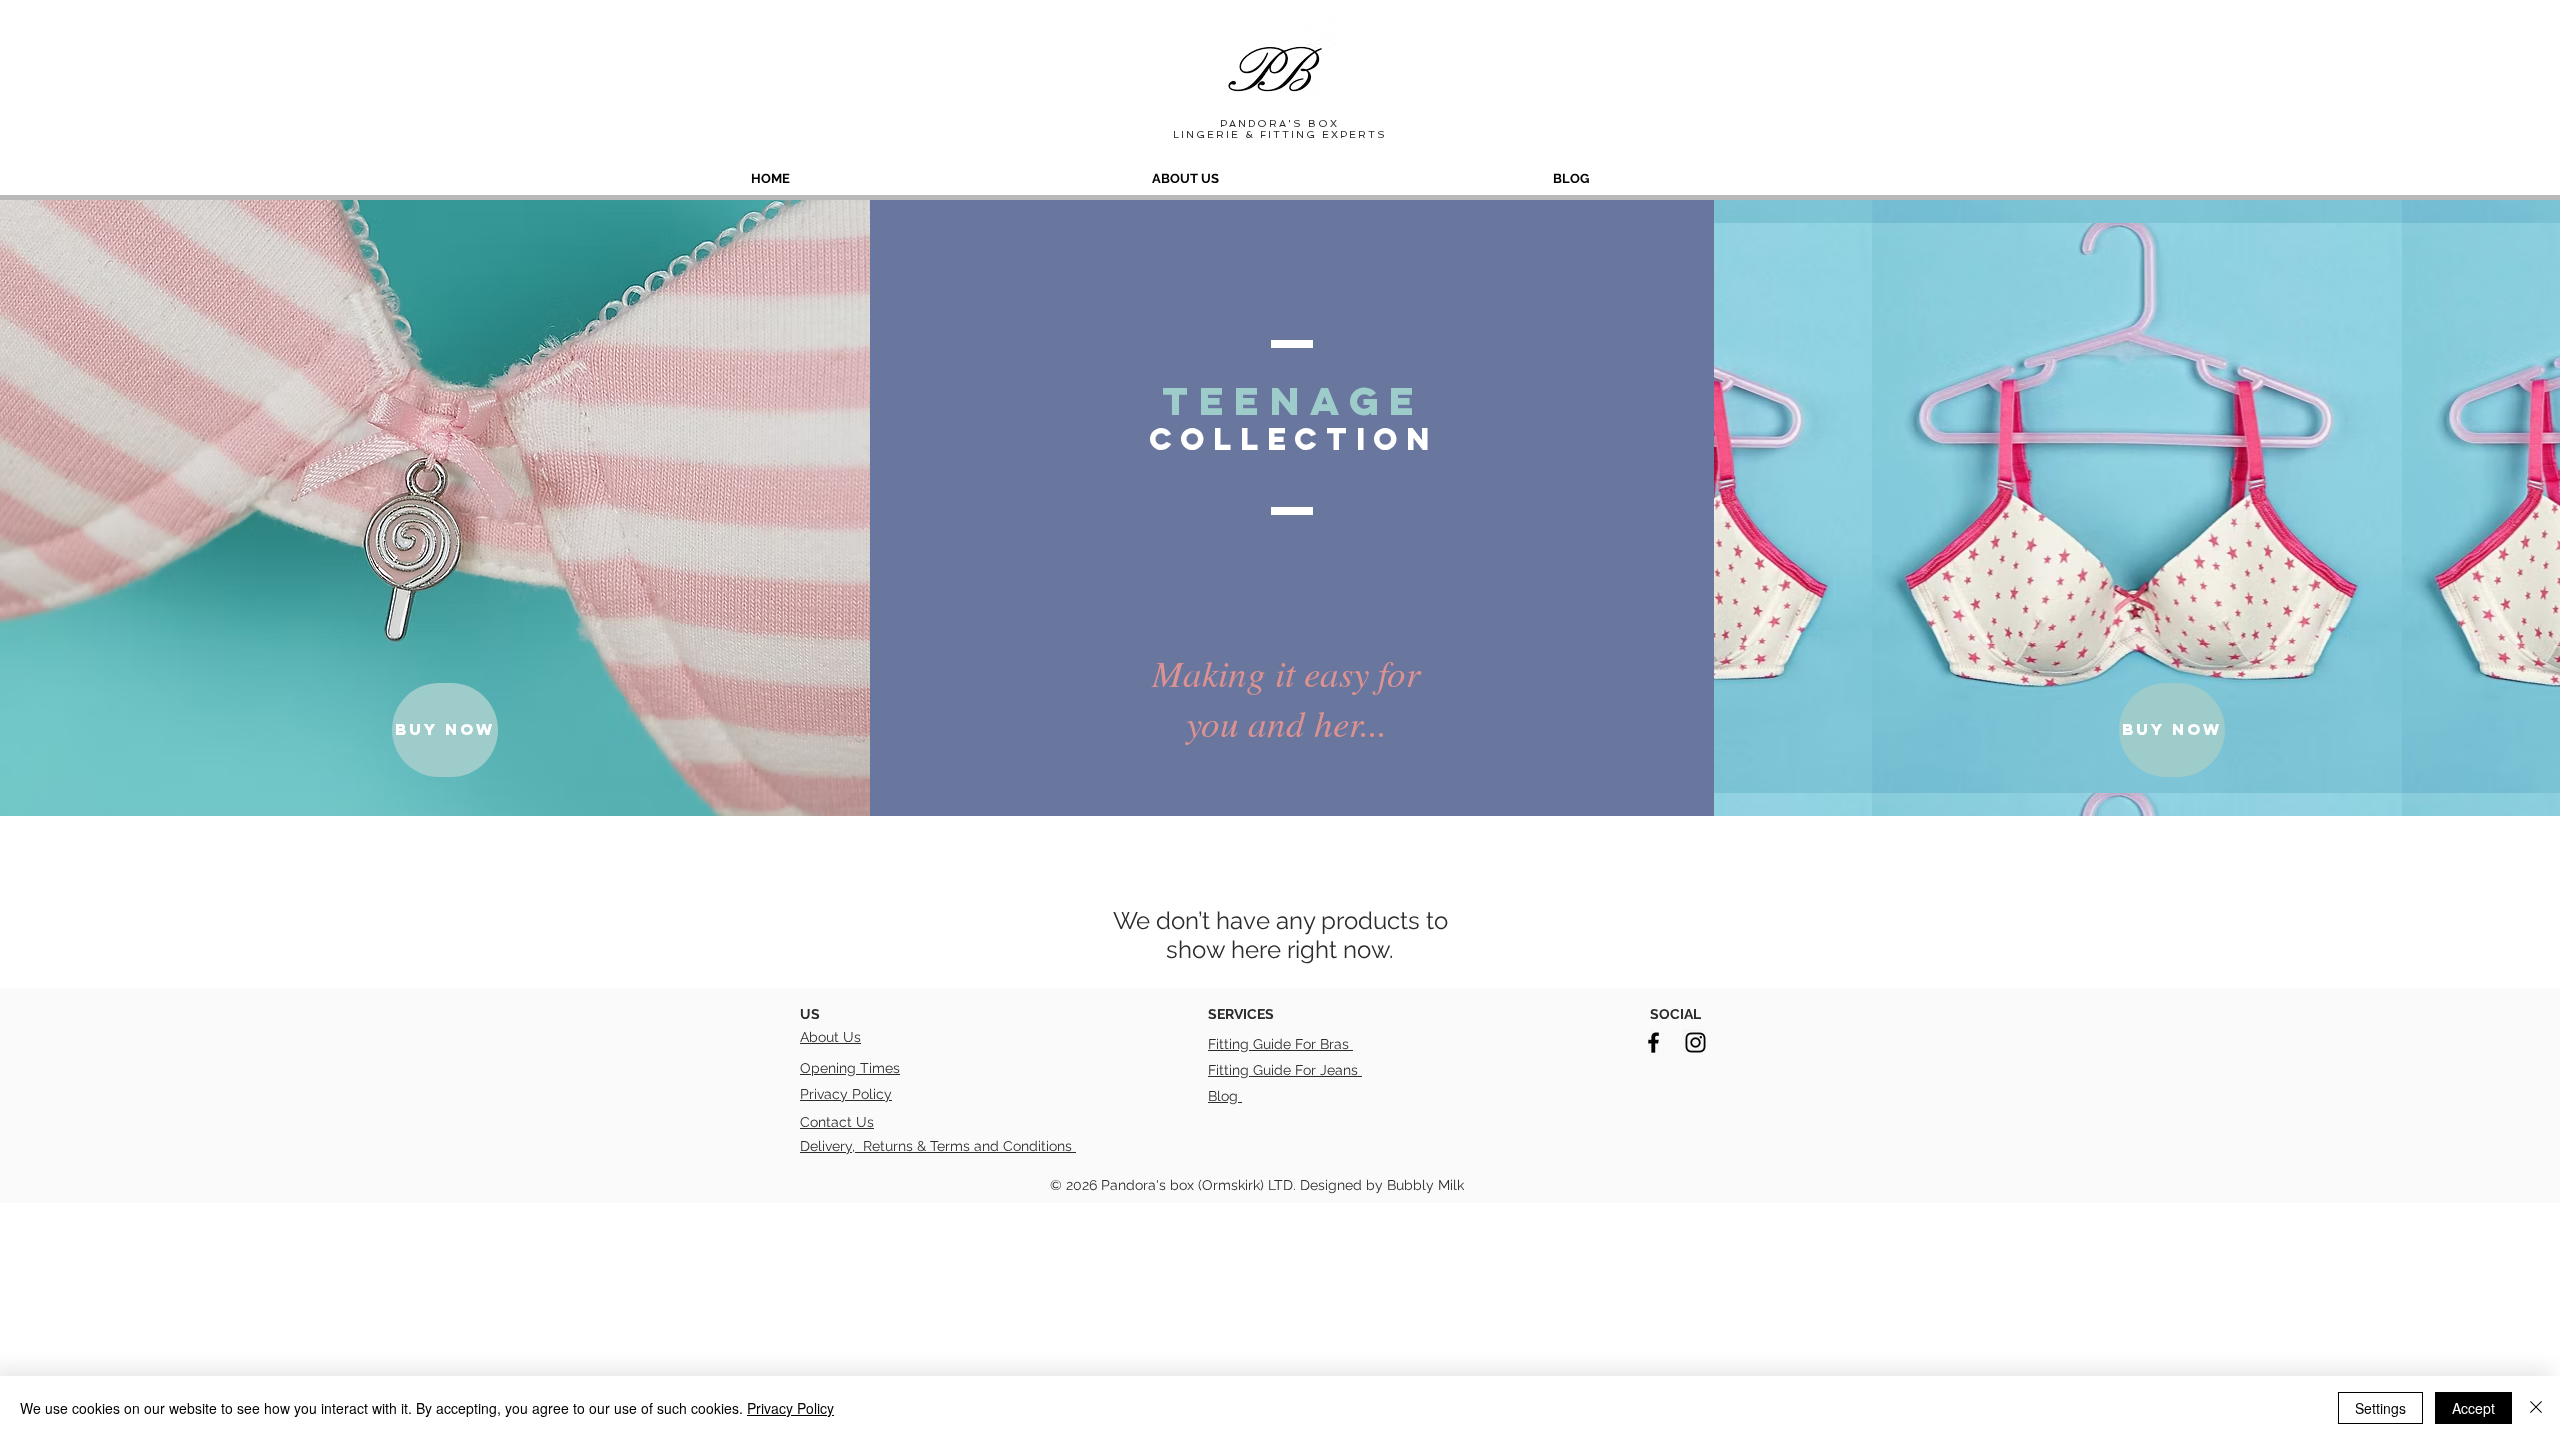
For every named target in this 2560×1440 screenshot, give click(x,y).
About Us (830, 1037)
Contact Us (837, 1122)
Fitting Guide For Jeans (1285, 1070)
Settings (2380, 1408)
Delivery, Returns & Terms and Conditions (938, 1146)
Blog (1225, 1096)
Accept (2473, 1408)
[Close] (2536, 1408)
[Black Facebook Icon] (1653, 1042)
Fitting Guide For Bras (1280, 1044)
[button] (445, 730)
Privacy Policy (846, 1094)
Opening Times (850, 1068)
